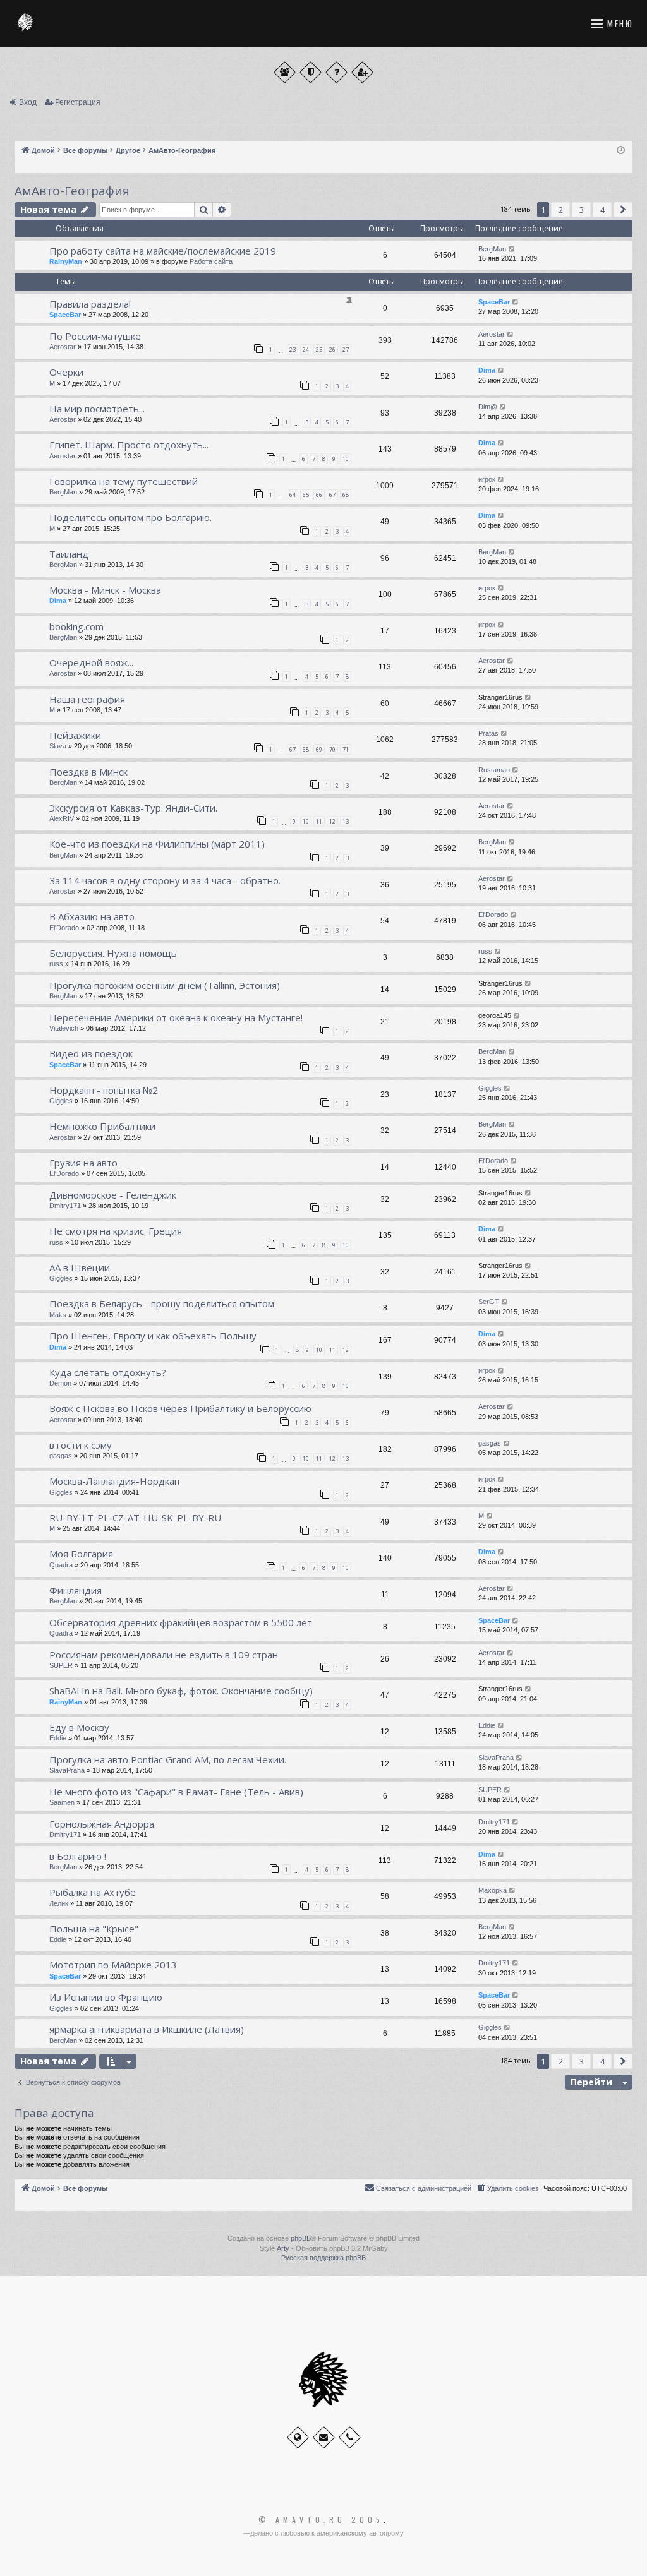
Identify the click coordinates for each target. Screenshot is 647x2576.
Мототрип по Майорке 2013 (113, 1965)
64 (293, 495)
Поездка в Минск (88, 772)
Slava (58, 746)
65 (306, 495)
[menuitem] (507, 2188)
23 (293, 350)
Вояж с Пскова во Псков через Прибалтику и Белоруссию (180, 1408)
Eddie (58, 1738)
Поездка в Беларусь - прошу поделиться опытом (162, 1303)
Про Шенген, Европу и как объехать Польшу (153, 1336)
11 (319, 821)
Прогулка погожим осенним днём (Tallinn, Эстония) (165, 985)
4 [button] (602, 210)
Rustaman (494, 770)
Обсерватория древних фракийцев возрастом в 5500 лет (181, 1622)
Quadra (61, 1565)
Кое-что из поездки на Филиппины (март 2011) (157, 844)
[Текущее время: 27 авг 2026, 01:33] (621, 151)
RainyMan (66, 261)
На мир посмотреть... (97, 409)
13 (346, 821)
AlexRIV (62, 818)
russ (56, 964)
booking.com (76, 626)
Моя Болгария (81, 1554)
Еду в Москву (79, 1727)
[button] (623, 210)
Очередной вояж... (91, 662)
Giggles (61, 1101)
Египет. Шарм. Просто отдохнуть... (129, 445)
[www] (298, 2437)
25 (319, 350)
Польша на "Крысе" (94, 1929)
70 (332, 749)
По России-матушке (95, 336)
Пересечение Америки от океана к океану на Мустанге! (176, 1017)
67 (332, 495)
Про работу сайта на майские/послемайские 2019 (163, 251)
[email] (324, 2437)
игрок (487, 479)
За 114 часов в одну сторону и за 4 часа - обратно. (165, 880)
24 (306, 350)
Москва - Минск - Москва (105, 590)
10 (346, 459)
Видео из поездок (91, 1053)
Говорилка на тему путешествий (124, 481)
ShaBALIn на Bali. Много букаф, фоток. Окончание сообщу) (181, 1691)
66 (319, 495)
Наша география (87, 699)
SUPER (61, 1665)
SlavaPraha (67, 1770)
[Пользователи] (285, 72)
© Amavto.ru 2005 (321, 2520)
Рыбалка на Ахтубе (93, 1892)
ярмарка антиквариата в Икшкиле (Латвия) (147, 2029)
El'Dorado (64, 928)
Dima (487, 370)
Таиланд (69, 554)
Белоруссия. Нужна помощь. (114, 953)
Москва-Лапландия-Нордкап (114, 1481)
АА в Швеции (80, 1267)
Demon (60, 1383)
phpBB (301, 2238)
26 (332, 350)
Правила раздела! (90, 304)
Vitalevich (64, 1028)
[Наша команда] (311, 72)
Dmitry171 (65, 1206)
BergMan (492, 249)
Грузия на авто (83, 1163)
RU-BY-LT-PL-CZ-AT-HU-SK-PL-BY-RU (135, 1518)
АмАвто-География (72, 191)
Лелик (59, 1903)
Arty (283, 2248)
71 (346, 749)
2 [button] (561, 210)
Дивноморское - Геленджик (113, 1195)
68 (346, 495)
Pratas (488, 733)
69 (319, 749)
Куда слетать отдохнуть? (108, 1372)
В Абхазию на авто (92, 916)
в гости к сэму (81, 1445)
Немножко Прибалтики (102, 1126)
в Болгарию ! (78, 1856)
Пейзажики (75, 735)
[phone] (350, 2437)
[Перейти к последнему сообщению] (512, 249)
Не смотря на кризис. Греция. (117, 1231)
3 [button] (582, 210)
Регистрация (78, 102)
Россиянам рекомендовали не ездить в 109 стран (164, 1655)
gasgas (61, 1456)
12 (332, 821)
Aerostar (63, 347)
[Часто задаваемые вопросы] (336, 72)
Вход (28, 102)
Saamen (62, 1802)
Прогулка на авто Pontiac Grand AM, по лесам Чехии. (168, 1759)
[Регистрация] (362, 72)
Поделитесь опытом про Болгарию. (130, 517)
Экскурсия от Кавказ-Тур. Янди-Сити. (133, 808)
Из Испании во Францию (106, 1997)
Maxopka (493, 1890)
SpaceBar (65, 315)
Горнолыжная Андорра (102, 1824)
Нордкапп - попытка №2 (104, 1090)
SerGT (489, 1302)
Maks (58, 1315)
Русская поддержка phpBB (323, 2258)
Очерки (66, 372)
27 (346, 350)
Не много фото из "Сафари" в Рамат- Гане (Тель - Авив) (176, 1792)
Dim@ (488, 407)
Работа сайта (211, 261)
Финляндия (76, 1590)
